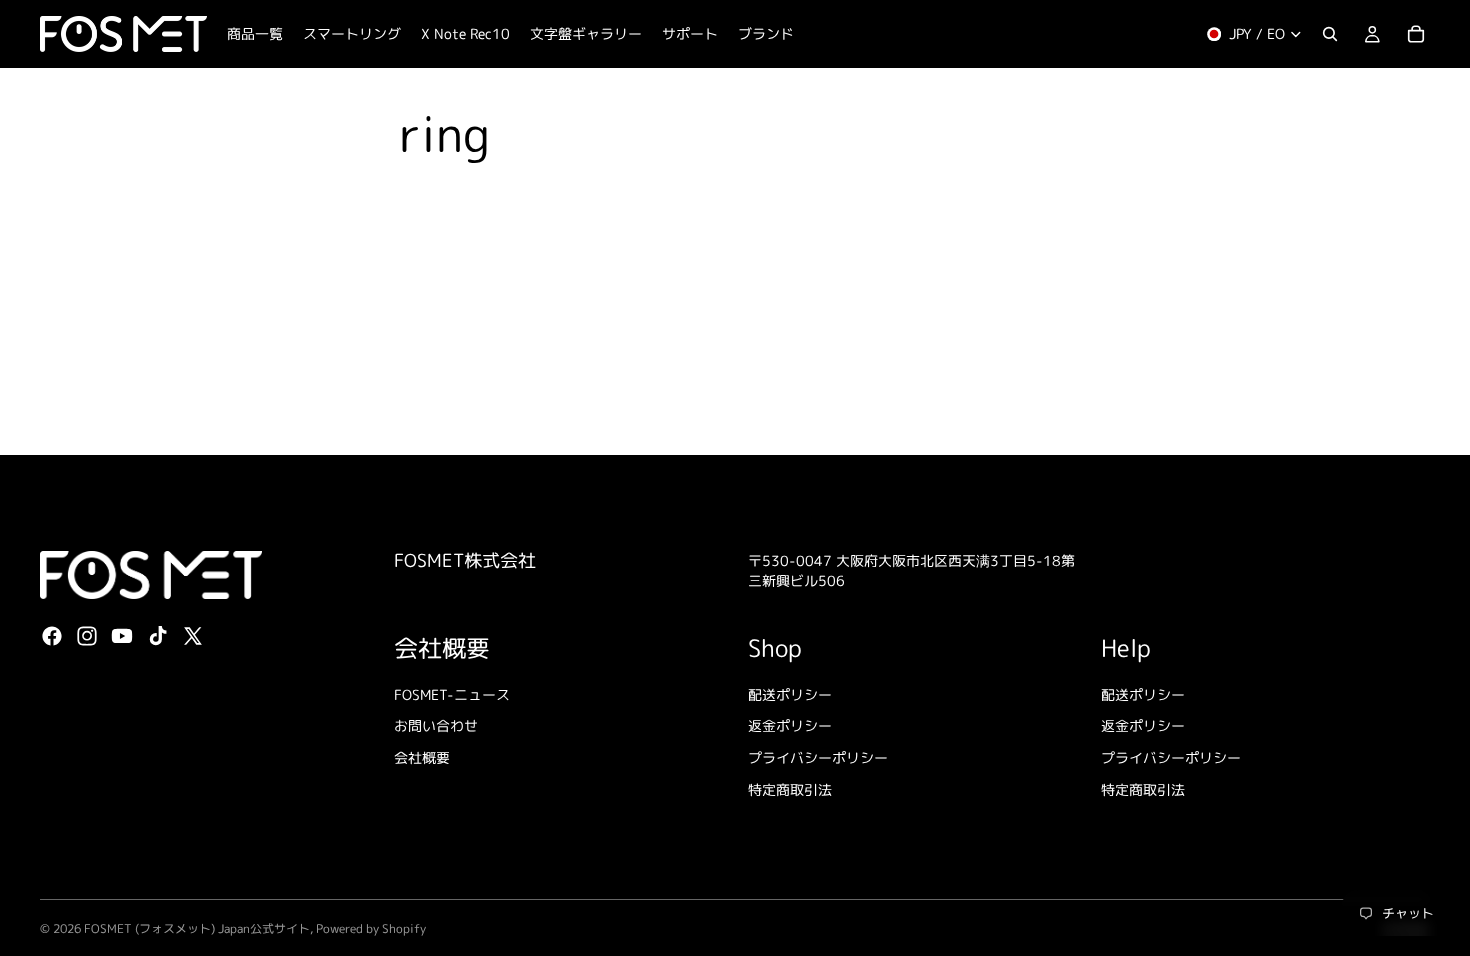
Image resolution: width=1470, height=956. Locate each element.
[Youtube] (122, 636)
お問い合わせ (436, 725)
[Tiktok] (158, 636)
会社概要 (422, 757)
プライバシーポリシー (818, 757)
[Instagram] (87, 636)
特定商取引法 (790, 788)
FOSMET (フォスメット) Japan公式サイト (197, 928)
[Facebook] (52, 636)
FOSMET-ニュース (452, 694)
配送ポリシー (790, 694)
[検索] (1330, 34)
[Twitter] (193, 636)
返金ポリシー (790, 725)
